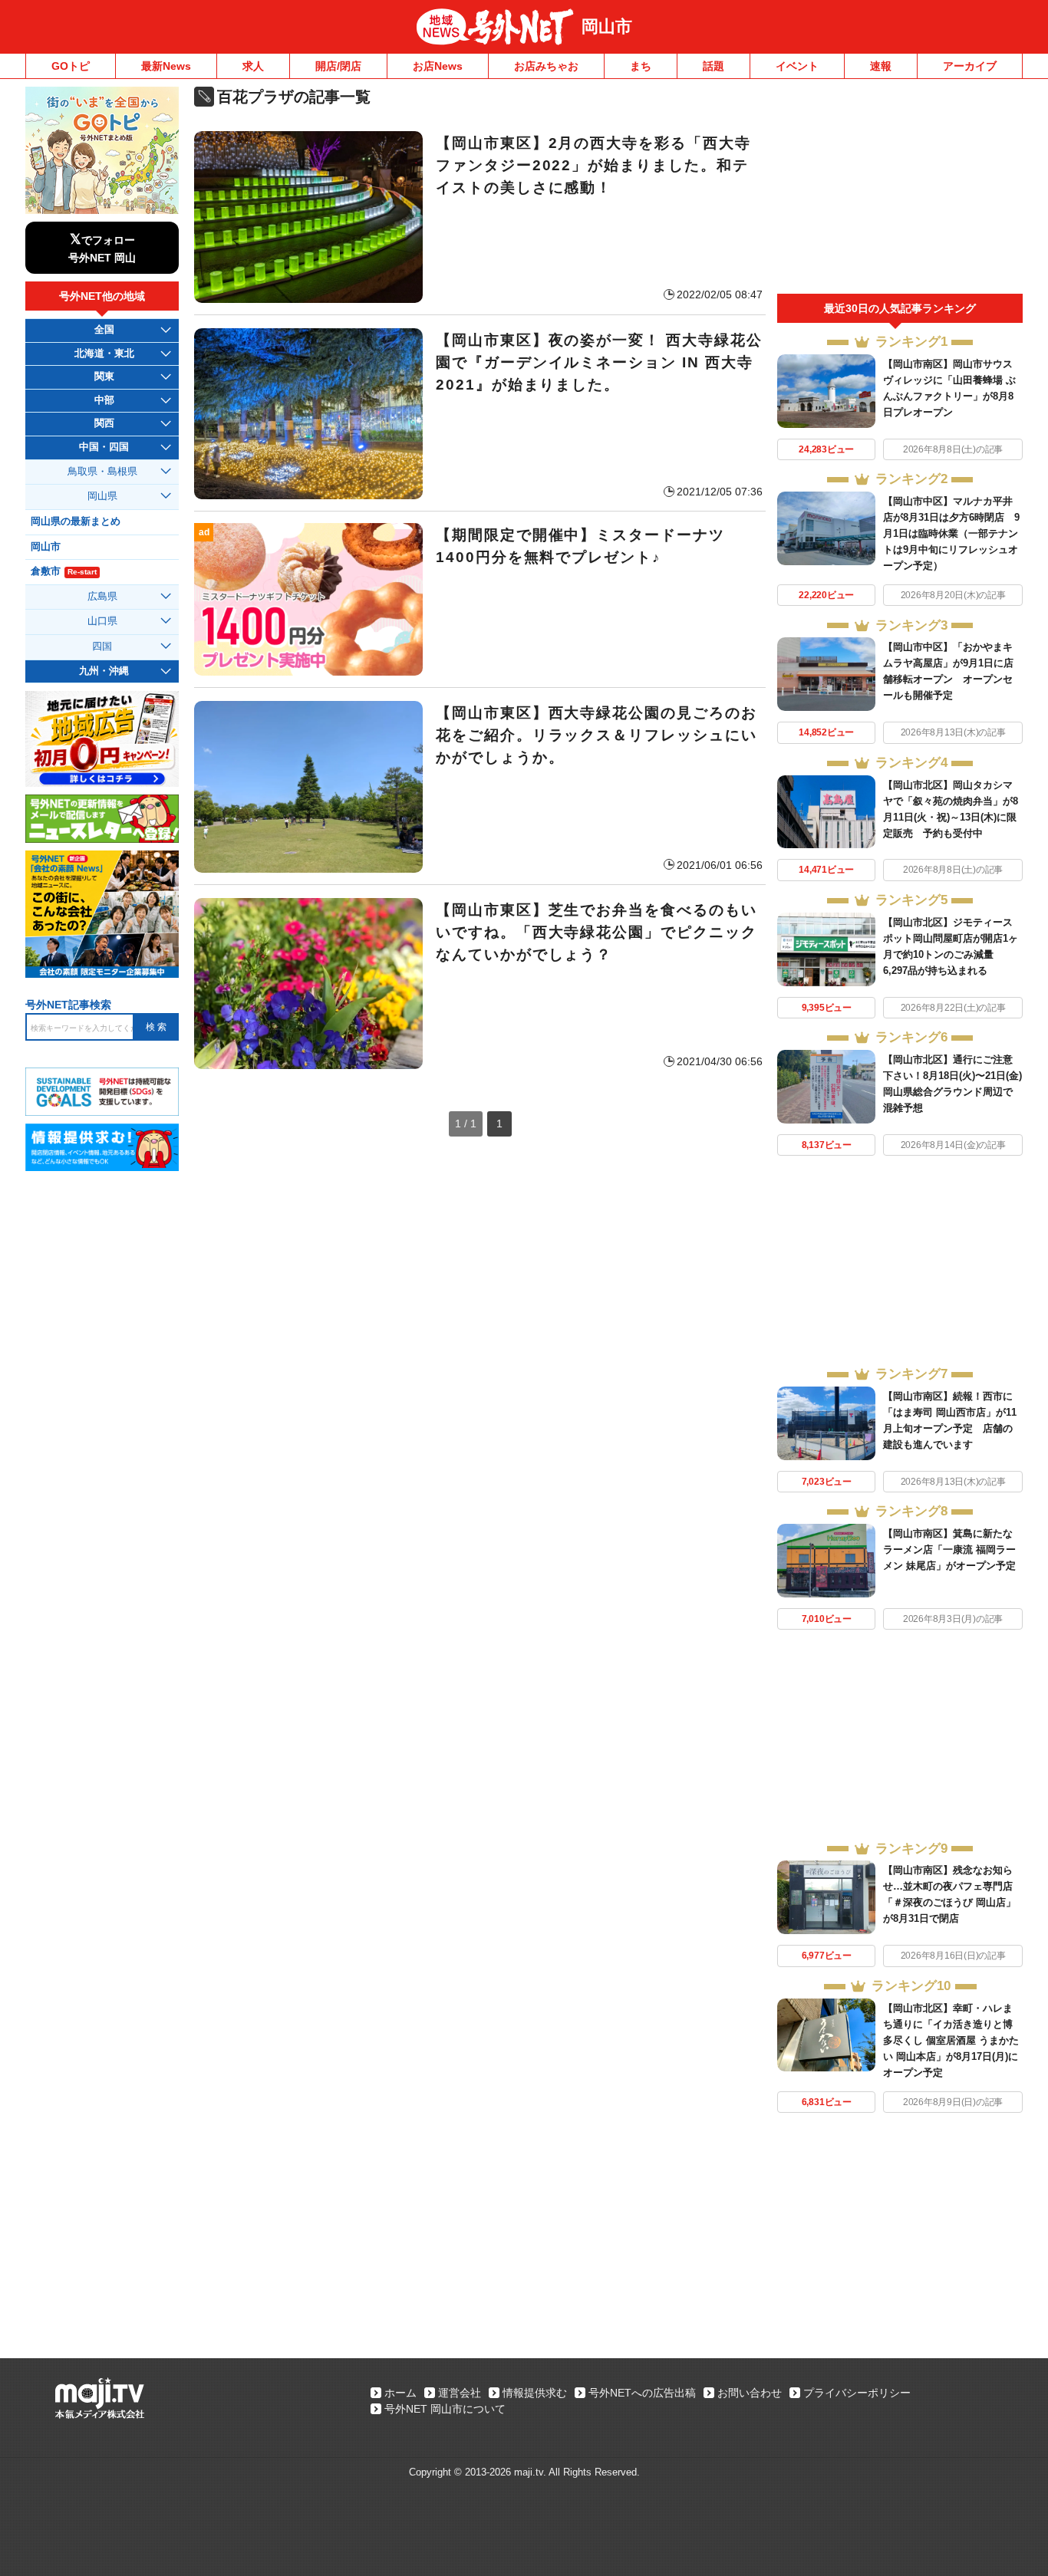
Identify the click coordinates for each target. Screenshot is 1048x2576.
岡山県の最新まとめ (76, 521)
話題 (713, 66)
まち (641, 66)
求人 (253, 66)
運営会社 (460, 2393)
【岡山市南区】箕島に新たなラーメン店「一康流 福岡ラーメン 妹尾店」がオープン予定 (949, 1550)
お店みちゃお (546, 66)
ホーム (400, 2393)
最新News (166, 66)
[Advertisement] (900, 190)
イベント (797, 66)
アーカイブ (970, 66)
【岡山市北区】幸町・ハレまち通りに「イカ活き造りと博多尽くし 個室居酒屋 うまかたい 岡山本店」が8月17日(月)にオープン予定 (951, 2040)
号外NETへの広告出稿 (642, 2393)
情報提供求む (535, 2393)
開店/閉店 (338, 66)
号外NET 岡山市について (445, 2409)
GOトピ (71, 66)
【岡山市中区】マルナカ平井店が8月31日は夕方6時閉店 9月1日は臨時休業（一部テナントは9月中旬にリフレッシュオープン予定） (951, 533)
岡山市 (607, 26)
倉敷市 (64, 571)
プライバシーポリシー (857, 2393)
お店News (438, 66)
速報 (881, 66)
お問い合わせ (750, 2393)
